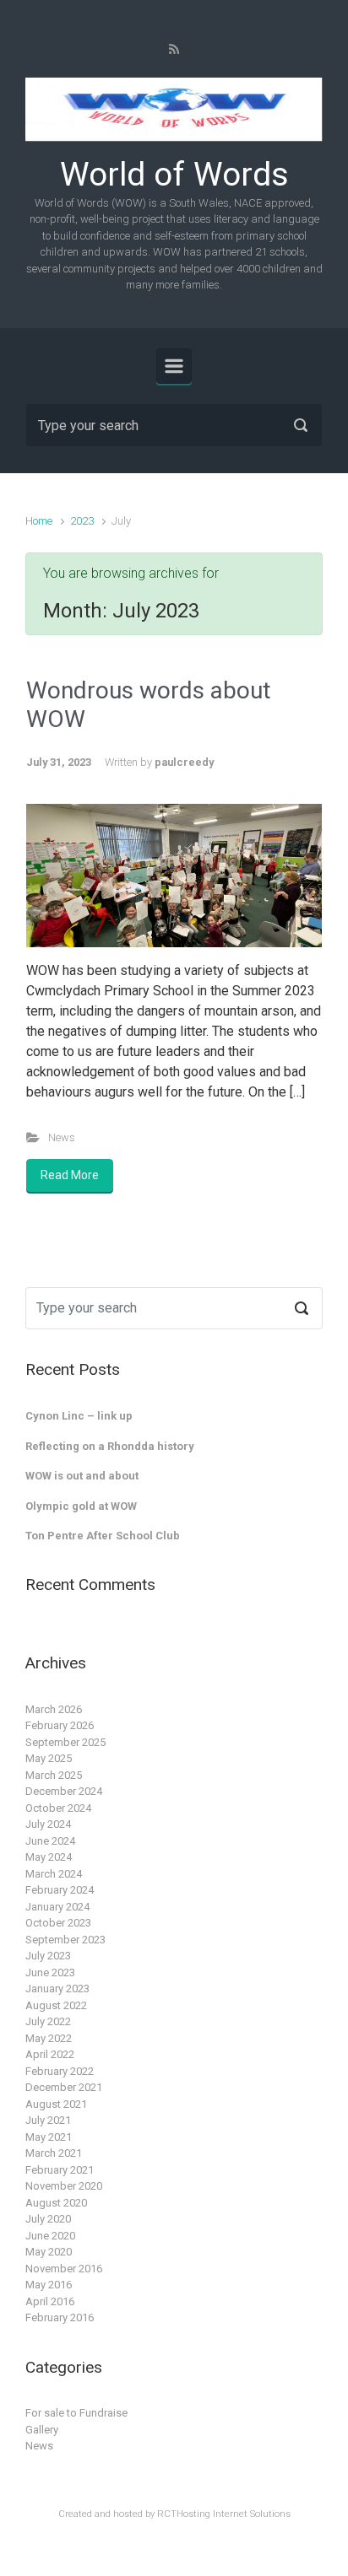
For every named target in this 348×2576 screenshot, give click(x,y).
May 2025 (49, 1758)
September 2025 (65, 1742)
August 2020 (56, 2203)
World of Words (174, 175)
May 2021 (49, 2137)
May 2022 (49, 2038)
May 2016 (49, 2285)
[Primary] (174, 366)
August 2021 (56, 2104)
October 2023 (58, 1923)
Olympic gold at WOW (81, 1506)
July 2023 (48, 1956)
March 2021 (54, 2153)
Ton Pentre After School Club (103, 1536)
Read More (70, 1175)
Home (39, 521)
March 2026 (54, 1709)
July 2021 (48, 2120)
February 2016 (60, 2317)
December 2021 (64, 2087)
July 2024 (48, 1824)
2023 (82, 521)
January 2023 (57, 1989)
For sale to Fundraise (76, 2413)
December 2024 (64, 1791)
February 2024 (60, 1890)
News (62, 1137)
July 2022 (48, 2021)
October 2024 (58, 1808)
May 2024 (49, 1857)
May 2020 (49, 2252)
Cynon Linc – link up (79, 1416)
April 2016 (50, 2301)
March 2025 (54, 1775)
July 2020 (48, 2219)
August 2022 (56, 2005)
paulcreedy (184, 762)
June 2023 (50, 1972)
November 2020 (64, 2186)
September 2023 (65, 1940)
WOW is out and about (82, 1476)
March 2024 (54, 1874)
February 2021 (60, 2170)
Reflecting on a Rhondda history (110, 1446)
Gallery (42, 2430)
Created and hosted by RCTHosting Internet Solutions (174, 2514)
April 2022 (50, 2054)
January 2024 (57, 1907)
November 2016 (64, 2269)
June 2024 (50, 1841)
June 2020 (50, 2236)
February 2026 (60, 1725)
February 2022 (60, 2071)
